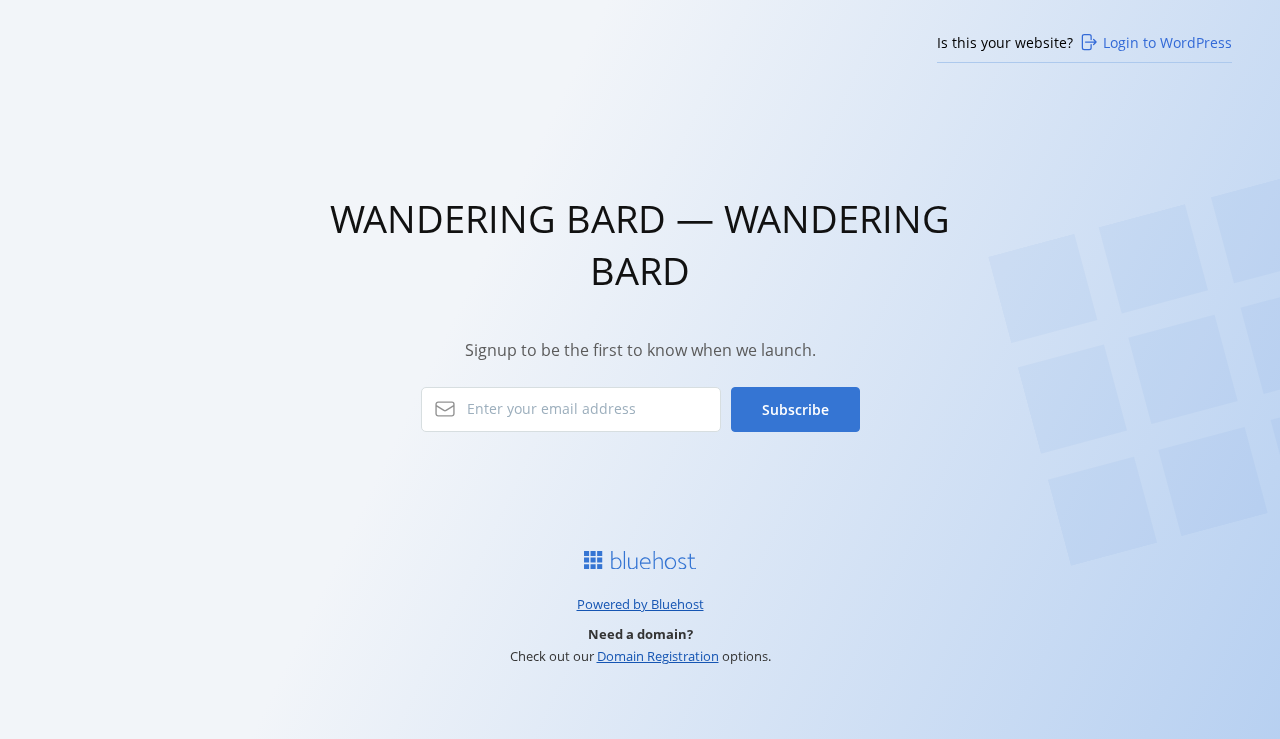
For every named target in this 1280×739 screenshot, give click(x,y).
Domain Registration (658, 656)
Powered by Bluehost (640, 604)
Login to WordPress (1167, 42)
